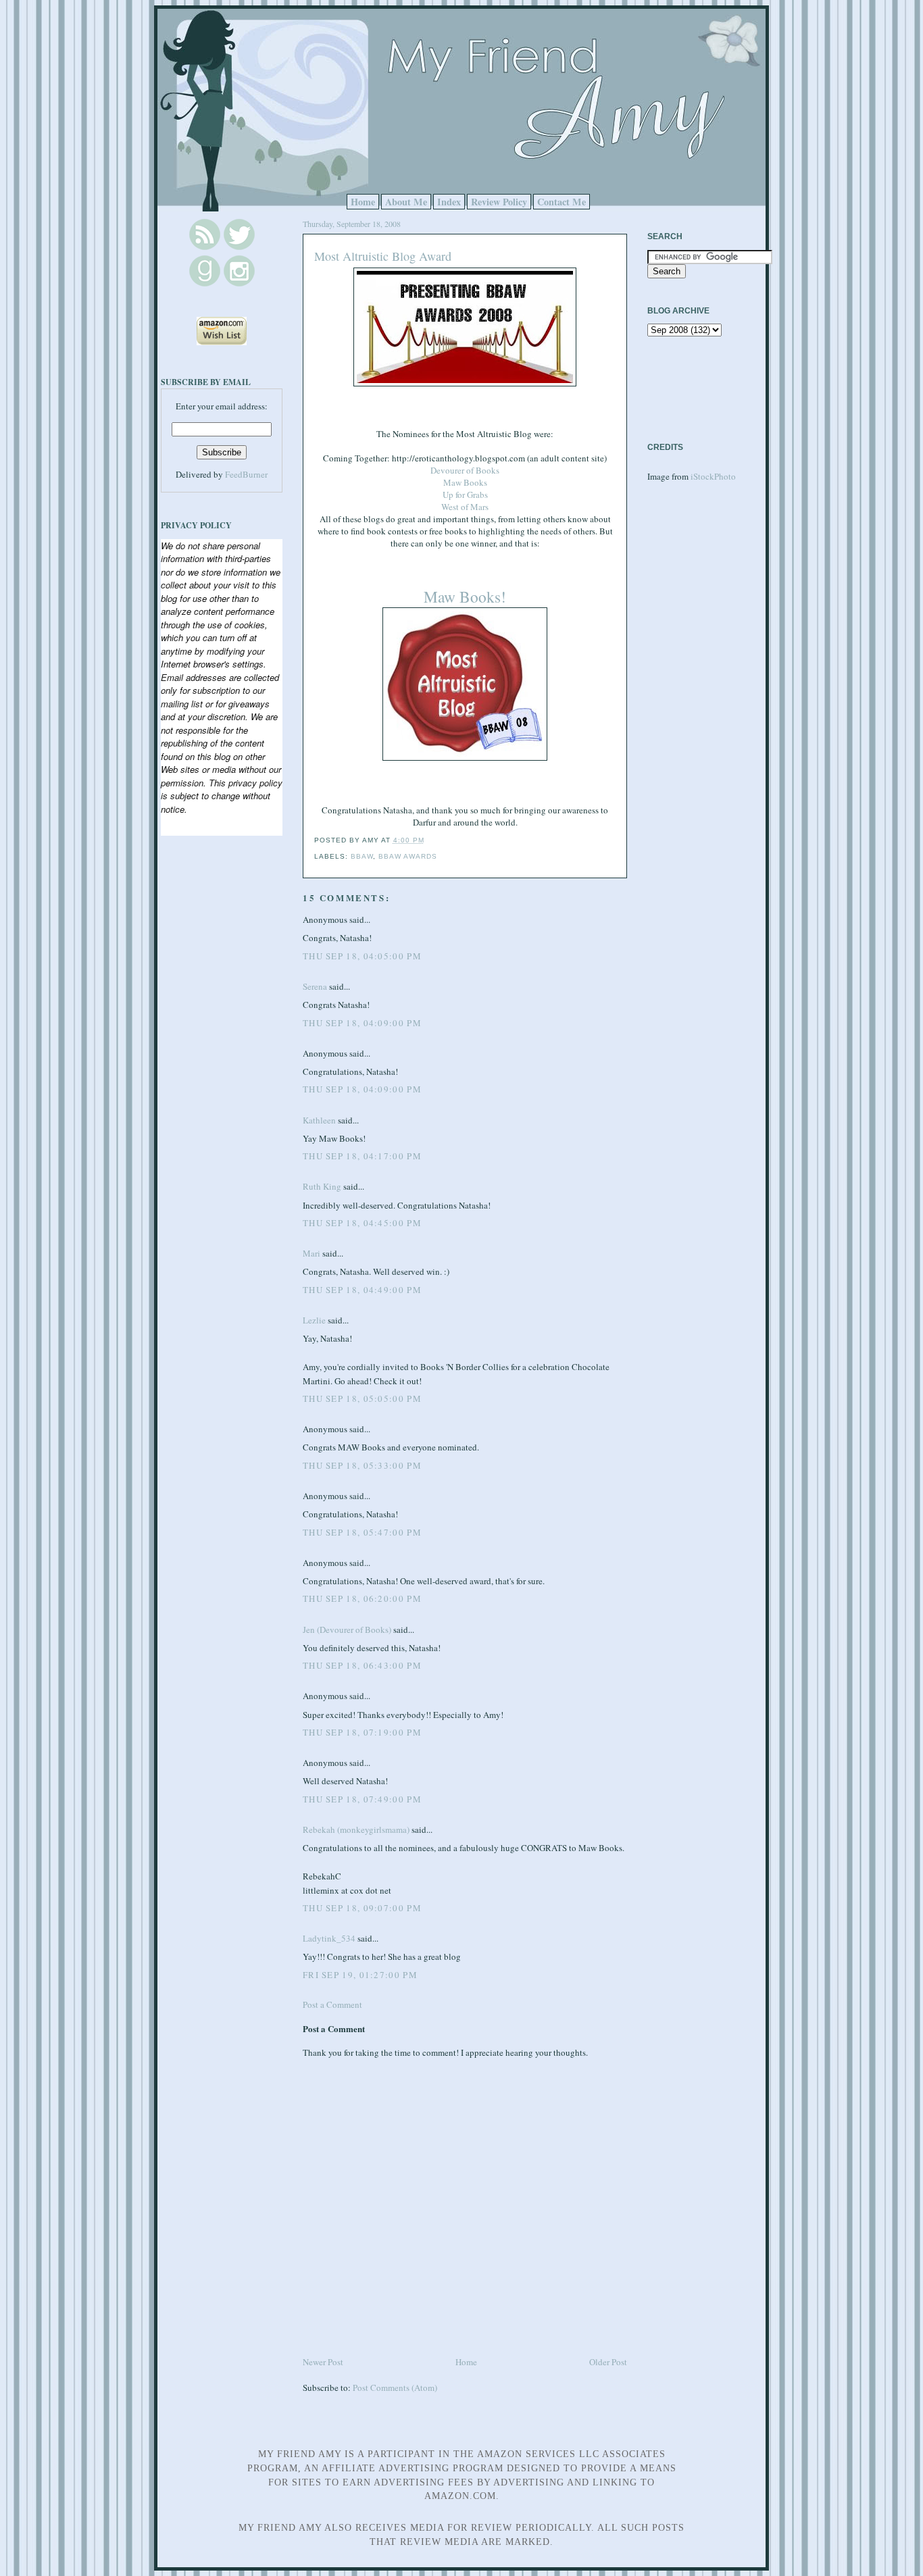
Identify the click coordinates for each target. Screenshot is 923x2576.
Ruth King (322, 1186)
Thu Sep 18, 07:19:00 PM (362, 1732)
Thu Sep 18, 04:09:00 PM (362, 1023)
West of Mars (465, 507)
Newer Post (323, 2362)
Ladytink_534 (329, 1938)
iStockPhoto (713, 476)
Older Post (608, 2362)
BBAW (362, 856)
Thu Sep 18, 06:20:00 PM (362, 1598)
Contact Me (562, 202)
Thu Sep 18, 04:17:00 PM (362, 1156)
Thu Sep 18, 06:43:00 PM (362, 1665)
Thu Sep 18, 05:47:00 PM (362, 1532)
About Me (406, 202)
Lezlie (314, 1320)
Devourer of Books (465, 470)
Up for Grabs (465, 495)
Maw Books (465, 482)
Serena (315, 986)
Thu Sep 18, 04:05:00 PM (362, 956)
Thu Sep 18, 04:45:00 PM (362, 1223)
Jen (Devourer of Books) (347, 1630)
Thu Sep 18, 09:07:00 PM (362, 1908)
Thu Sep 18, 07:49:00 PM (362, 1799)
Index (449, 202)
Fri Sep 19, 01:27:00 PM (360, 1975)
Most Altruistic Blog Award (383, 256)
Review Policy (499, 202)
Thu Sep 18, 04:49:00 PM (362, 1290)
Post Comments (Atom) (395, 2388)
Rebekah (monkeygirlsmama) (356, 1829)
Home (363, 202)
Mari (311, 1253)
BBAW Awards (408, 856)
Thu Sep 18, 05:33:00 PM (362, 1465)
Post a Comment (332, 2004)
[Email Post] (428, 840)
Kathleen (319, 1120)
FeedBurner (246, 474)
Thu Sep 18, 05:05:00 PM (362, 1398)
